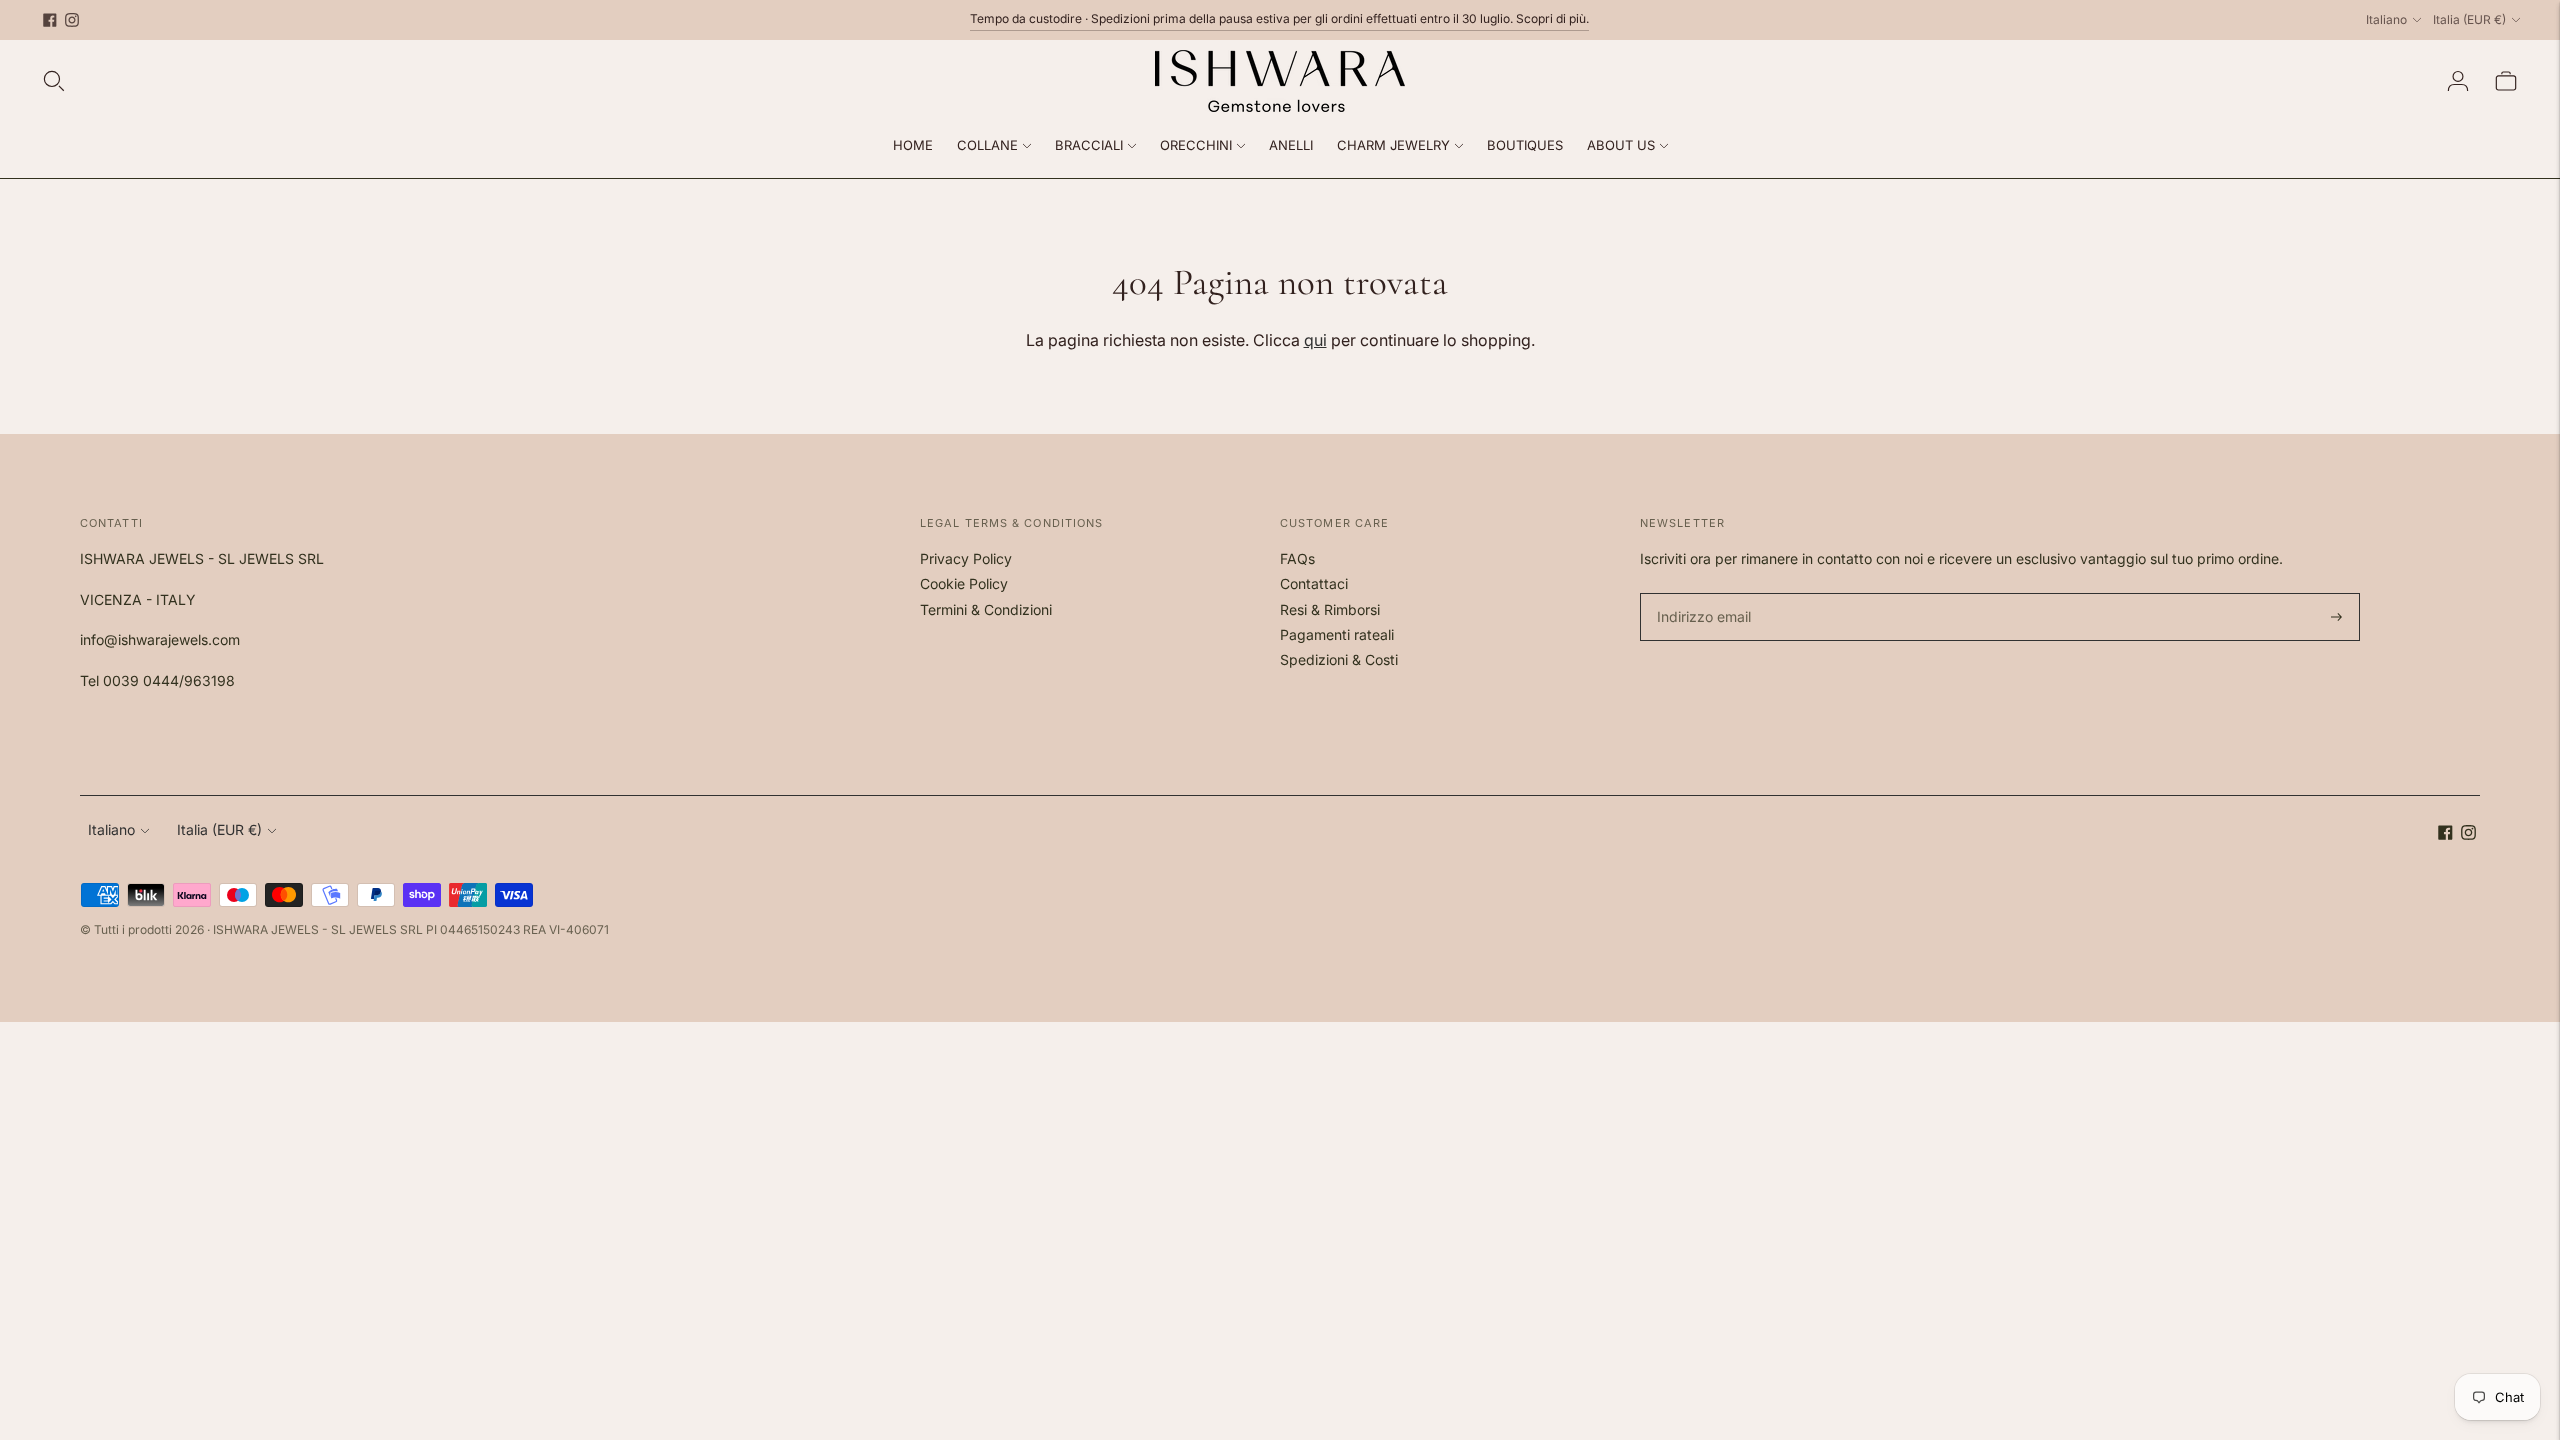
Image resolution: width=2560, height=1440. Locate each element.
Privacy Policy (966, 558)
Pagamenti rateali (1337, 634)
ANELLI (1291, 145)
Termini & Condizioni (986, 609)
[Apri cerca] (54, 81)
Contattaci (1314, 583)
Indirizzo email (1701, 593)
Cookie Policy (964, 583)
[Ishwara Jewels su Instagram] (72, 20)
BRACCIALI (1089, 145)
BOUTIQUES (1525, 145)
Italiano (2386, 19)
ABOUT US (1621, 145)
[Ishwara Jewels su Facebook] (50, 20)
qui (1315, 340)
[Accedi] (2458, 81)
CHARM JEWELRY (1393, 145)
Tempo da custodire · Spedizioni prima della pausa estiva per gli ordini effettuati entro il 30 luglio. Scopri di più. (1279, 18)
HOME (913, 145)
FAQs (1297, 558)
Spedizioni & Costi (1339, 659)
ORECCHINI (1196, 145)
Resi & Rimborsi (1330, 609)
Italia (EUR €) (2469, 19)
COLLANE (987, 145)
